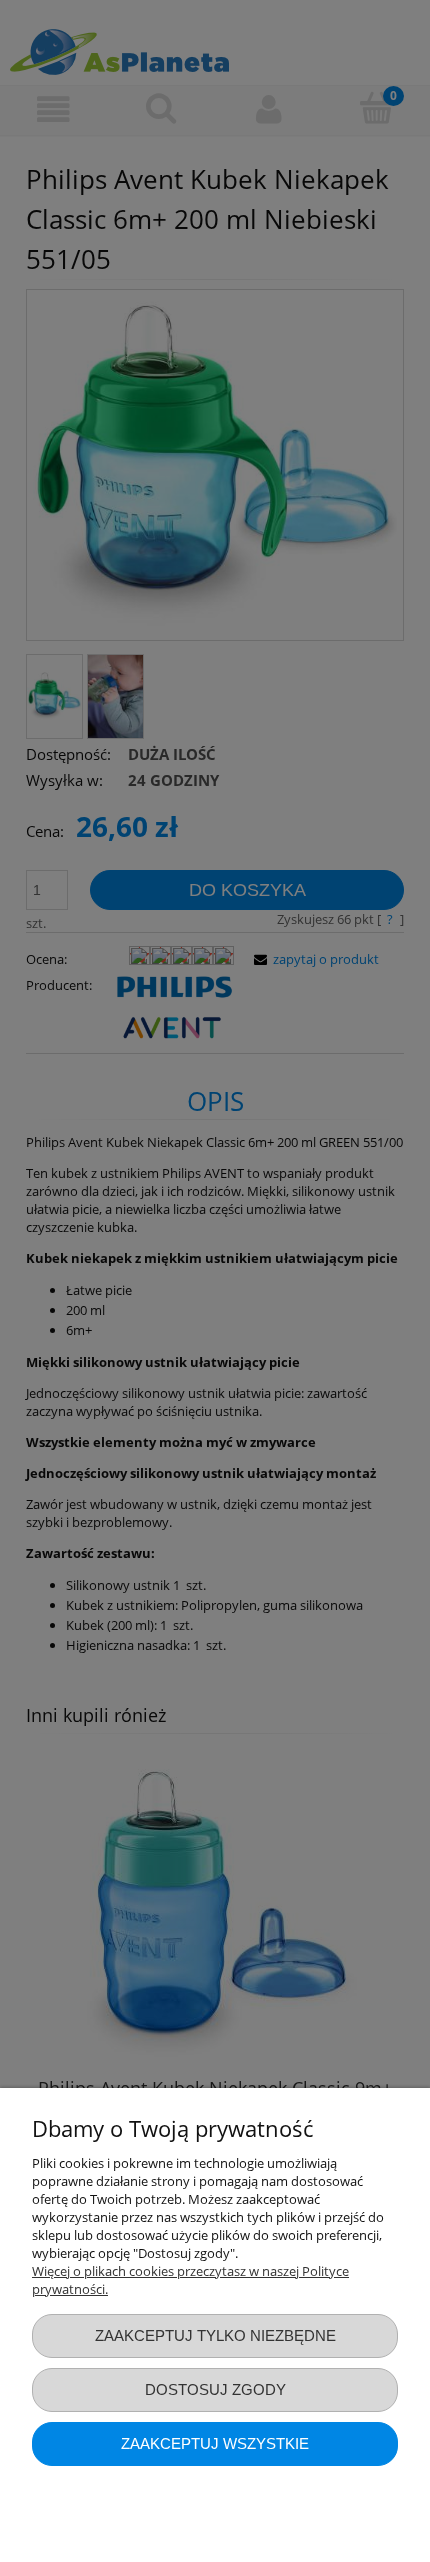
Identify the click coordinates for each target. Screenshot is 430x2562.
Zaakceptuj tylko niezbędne (215, 2335)
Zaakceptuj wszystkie (215, 2443)
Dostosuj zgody (215, 2389)
